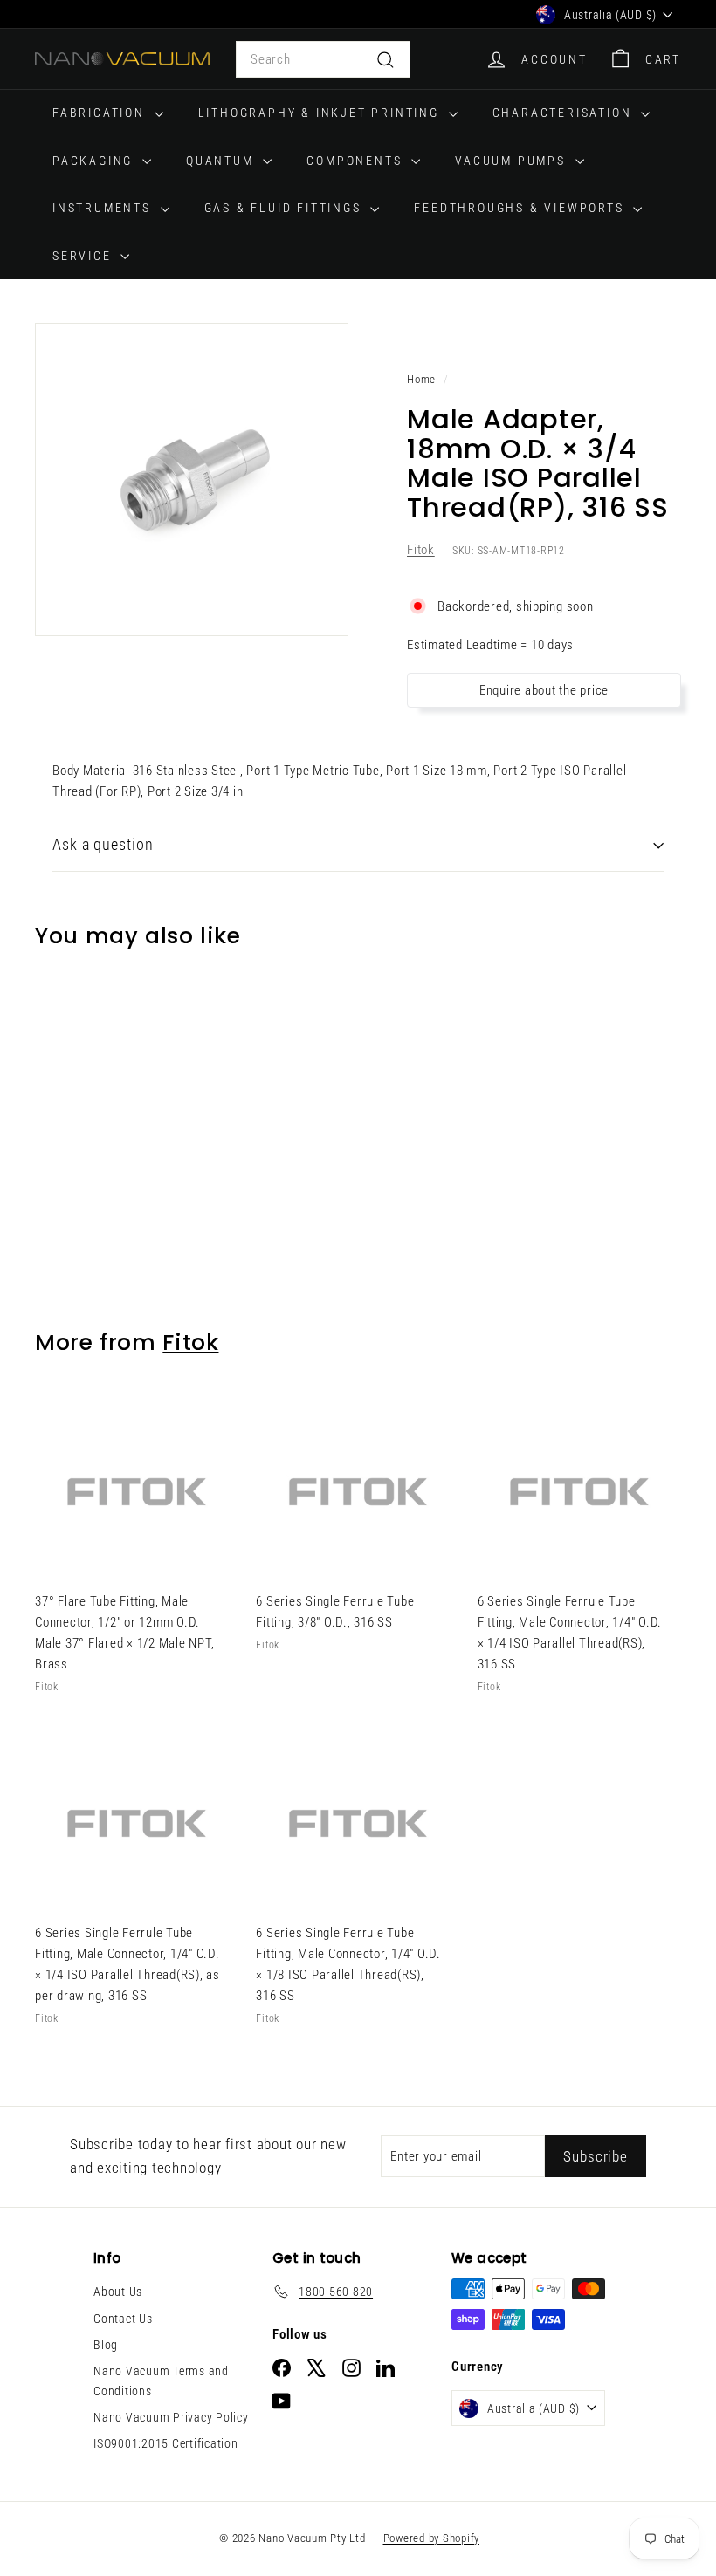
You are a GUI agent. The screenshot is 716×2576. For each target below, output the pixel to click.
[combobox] (323, 59)
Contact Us (123, 2319)
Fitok (421, 550)
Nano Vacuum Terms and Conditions (161, 2381)
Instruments (104, 208)
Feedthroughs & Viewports (521, 208)
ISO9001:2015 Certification (166, 2443)
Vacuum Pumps (513, 161)
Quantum (222, 161)
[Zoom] (192, 480)
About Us (118, 2292)
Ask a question (103, 844)
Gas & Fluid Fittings (286, 208)
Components (357, 161)
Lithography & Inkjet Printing (321, 113)
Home (421, 379)
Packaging (95, 161)
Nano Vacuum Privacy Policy (171, 2417)
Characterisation (565, 113)
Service (84, 256)
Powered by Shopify (432, 2538)
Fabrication (101, 113)
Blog (106, 2345)
